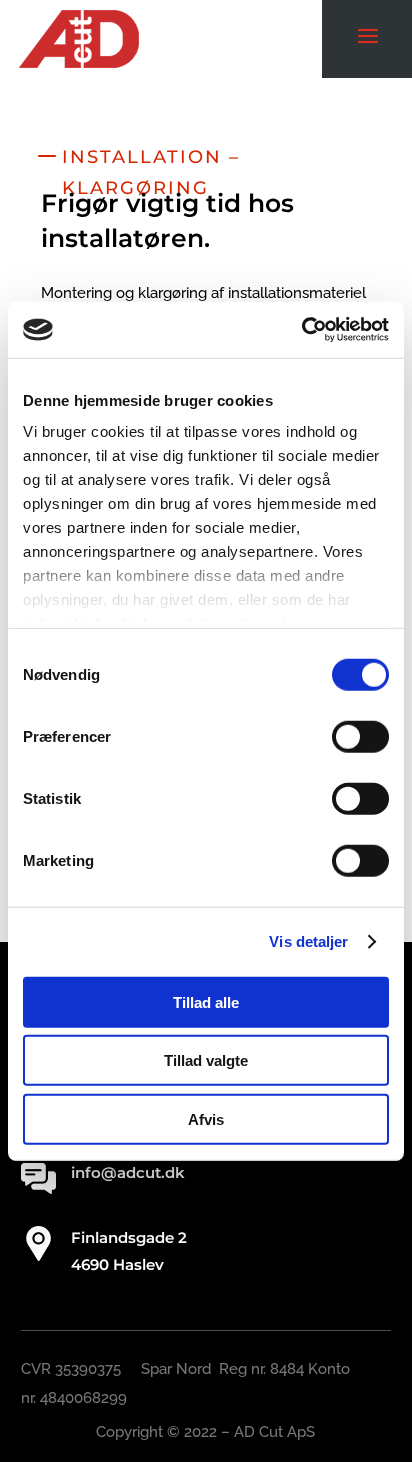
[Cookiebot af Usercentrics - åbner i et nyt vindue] (301, 330)
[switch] (360, 736)
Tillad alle (206, 1001)
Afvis (206, 1118)
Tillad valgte (206, 1060)
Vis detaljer (308, 941)
